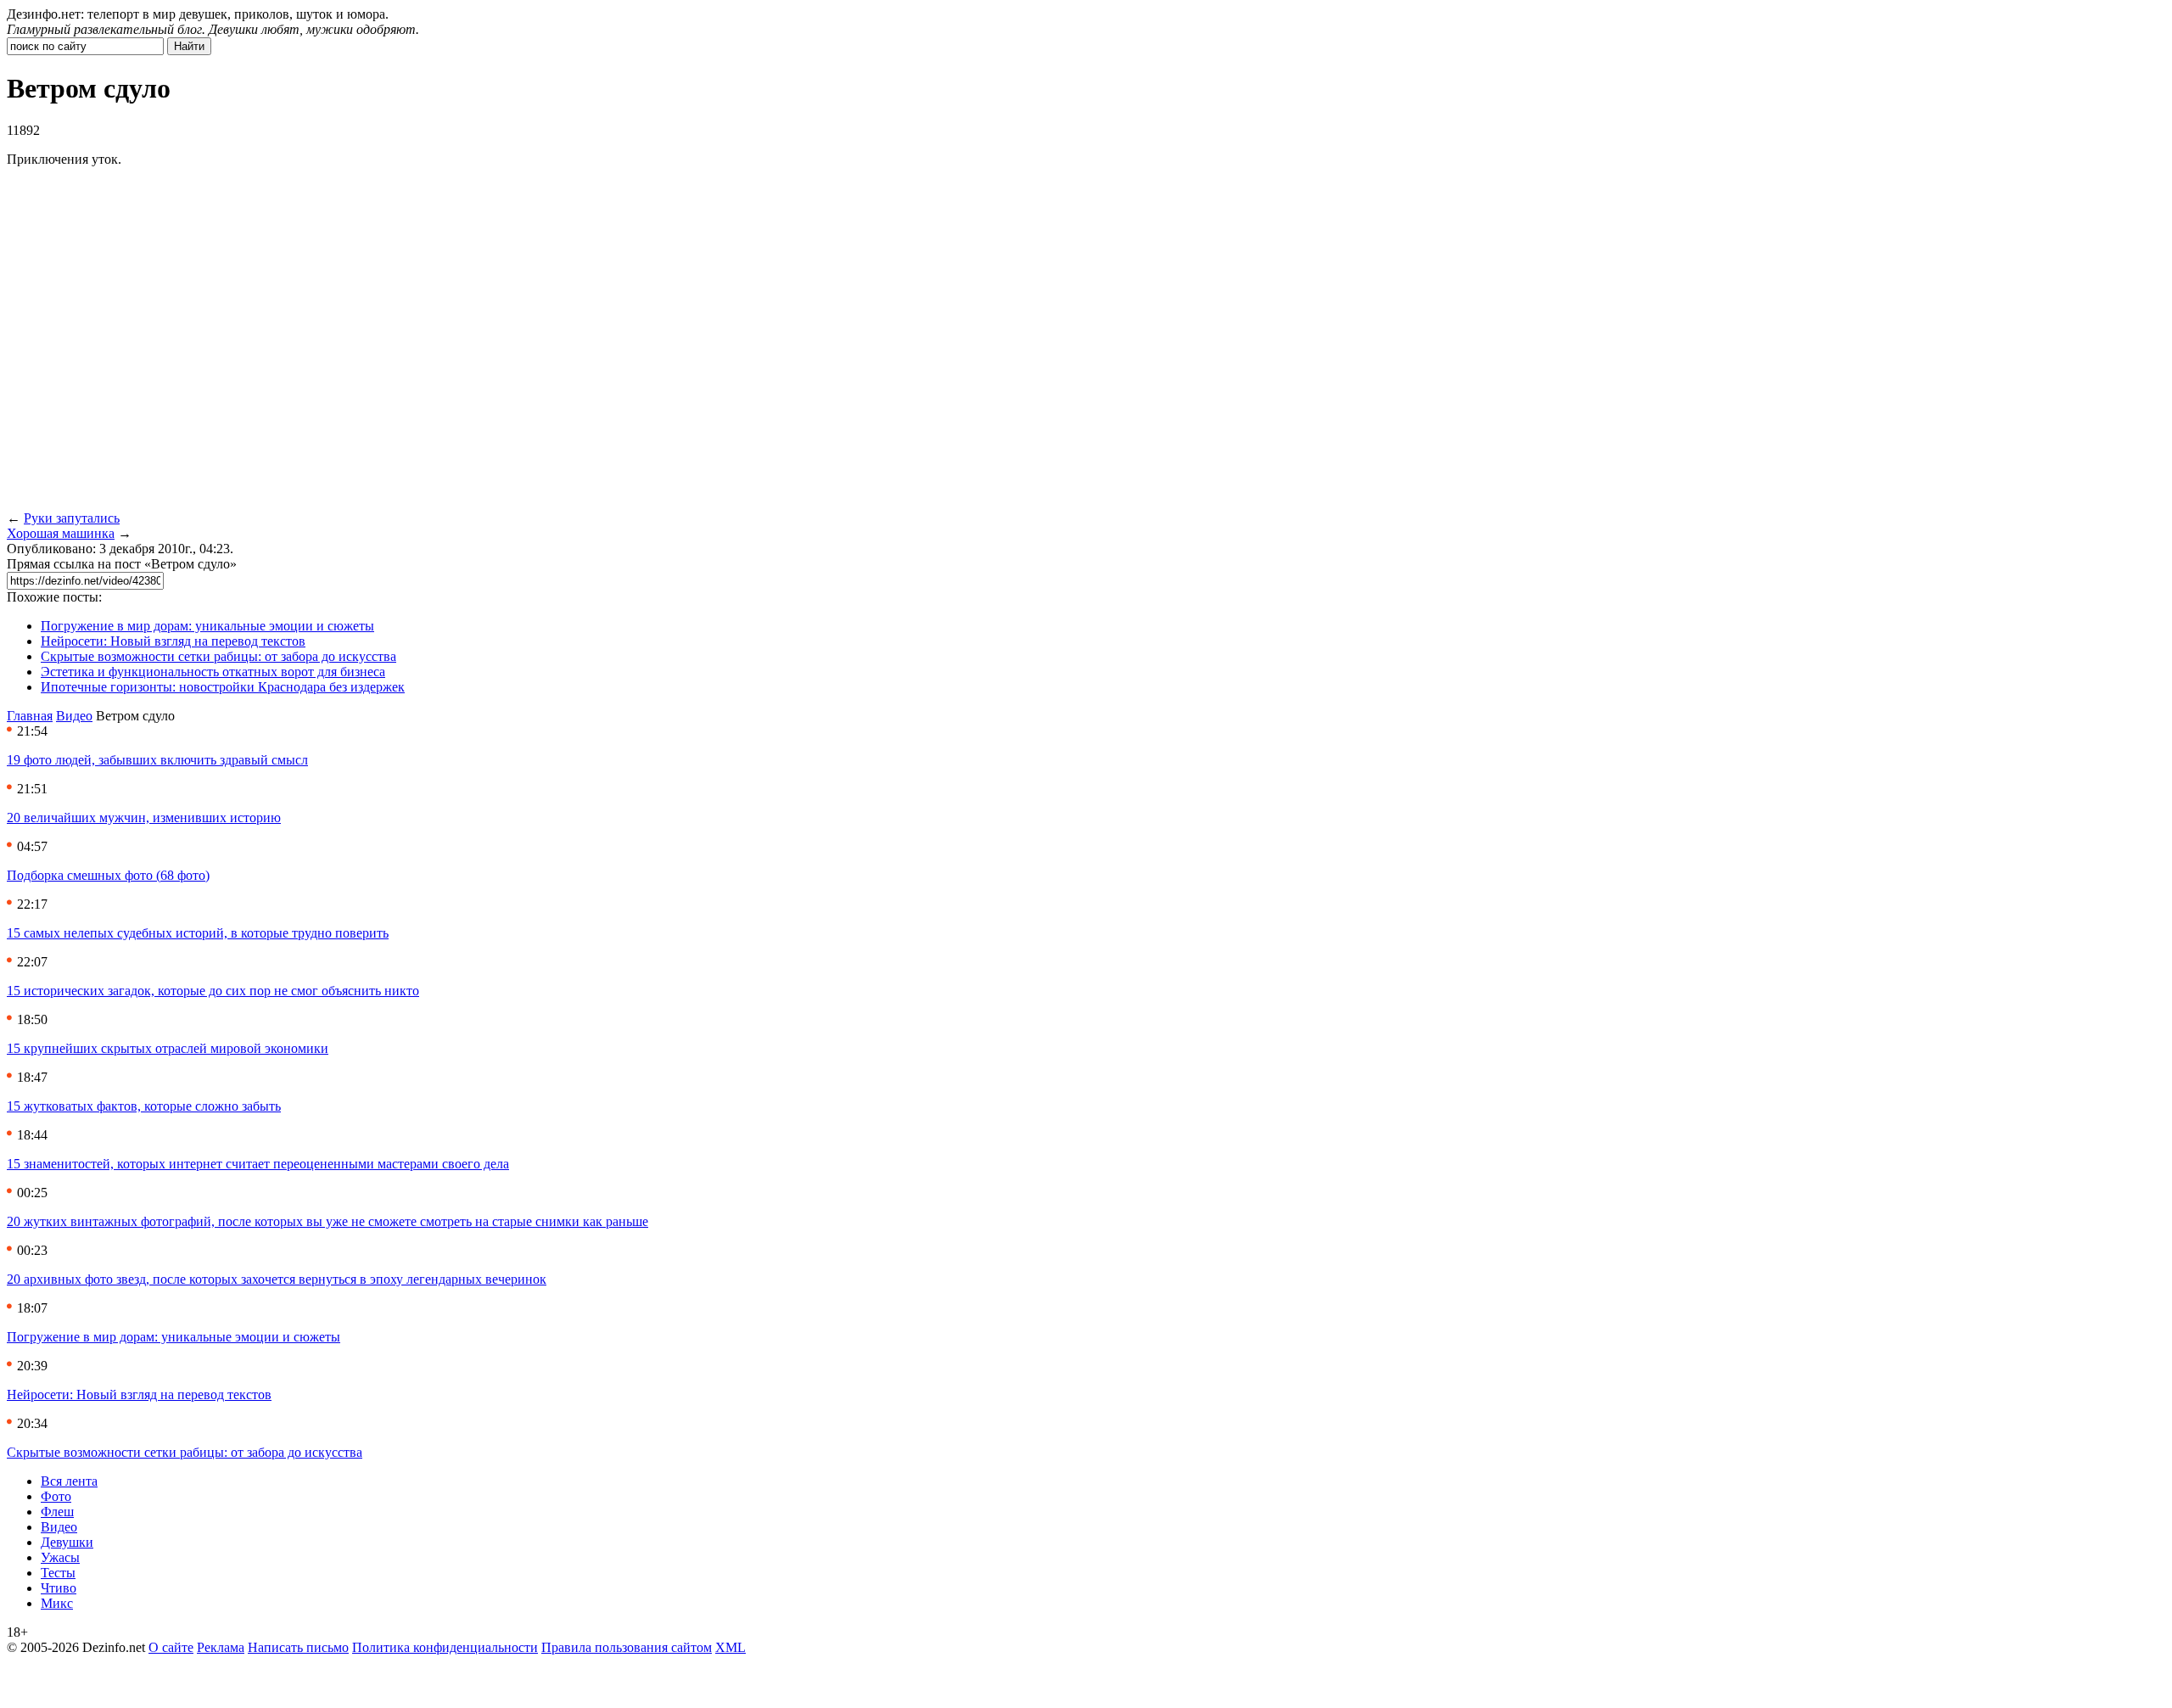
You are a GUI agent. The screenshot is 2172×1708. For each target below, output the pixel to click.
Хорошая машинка (61, 533)
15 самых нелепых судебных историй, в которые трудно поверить (198, 933)
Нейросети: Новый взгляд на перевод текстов (173, 641)
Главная (30, 716)
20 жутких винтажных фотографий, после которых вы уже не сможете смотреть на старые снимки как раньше (327, 1221)
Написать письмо (298, 1647)
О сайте (171, 1647)
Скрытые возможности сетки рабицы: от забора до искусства (218, 656)
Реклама (221, 1647)
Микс (57, 1603)
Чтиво (59, 1588)
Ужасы (60, 1557)
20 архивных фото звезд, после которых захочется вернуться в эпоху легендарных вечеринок (277, 1279)
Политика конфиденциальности (445, 1647)
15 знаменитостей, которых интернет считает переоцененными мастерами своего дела (258, 1164)
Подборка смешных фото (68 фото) (108, 875)
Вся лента (69, 1481)
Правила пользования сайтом (627, 1647)
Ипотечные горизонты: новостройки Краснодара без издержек (223, 687)
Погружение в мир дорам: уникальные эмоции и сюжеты (207, 626)
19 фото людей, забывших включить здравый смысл (157, 760)
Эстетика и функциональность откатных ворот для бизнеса (213, 672)
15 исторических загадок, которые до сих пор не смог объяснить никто (213, 991)
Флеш (57, 1512)
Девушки (67, 1542)
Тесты (58, 1573)
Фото (56, 1496)
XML (731, 1647)
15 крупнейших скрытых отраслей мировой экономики (168, 1048)
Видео (74, 716)
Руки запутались (72, 518)
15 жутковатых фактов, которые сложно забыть (144, 1106)
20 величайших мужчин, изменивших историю (144, 818)
